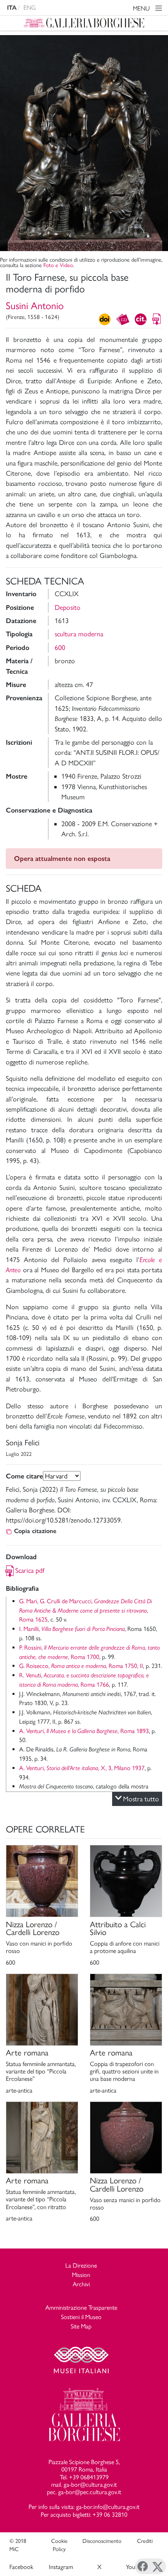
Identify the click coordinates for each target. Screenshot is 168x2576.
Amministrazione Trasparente (81, 2308)
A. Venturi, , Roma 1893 (84, 1731)
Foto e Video (58, 265)
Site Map (81, 2326)
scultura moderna (79, 634)
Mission (81, 2275)
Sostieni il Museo (81, 2317)
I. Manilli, (72, 1629)
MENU (142, 8)
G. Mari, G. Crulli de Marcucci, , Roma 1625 (86, 1610)
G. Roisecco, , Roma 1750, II (81, 1666)
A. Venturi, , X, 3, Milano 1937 (82, 1768)
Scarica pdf (30, 1570)
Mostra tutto (141, 1799)
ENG (30, 8)
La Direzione (81, 2265)
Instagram (61, 2567)
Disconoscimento (102, 2541)
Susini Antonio (35, 306)
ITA (12, 8)
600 (60, 647)
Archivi (81, 2284)
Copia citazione (35, 1531)
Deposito (68, 607)
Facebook (21, 2567)
